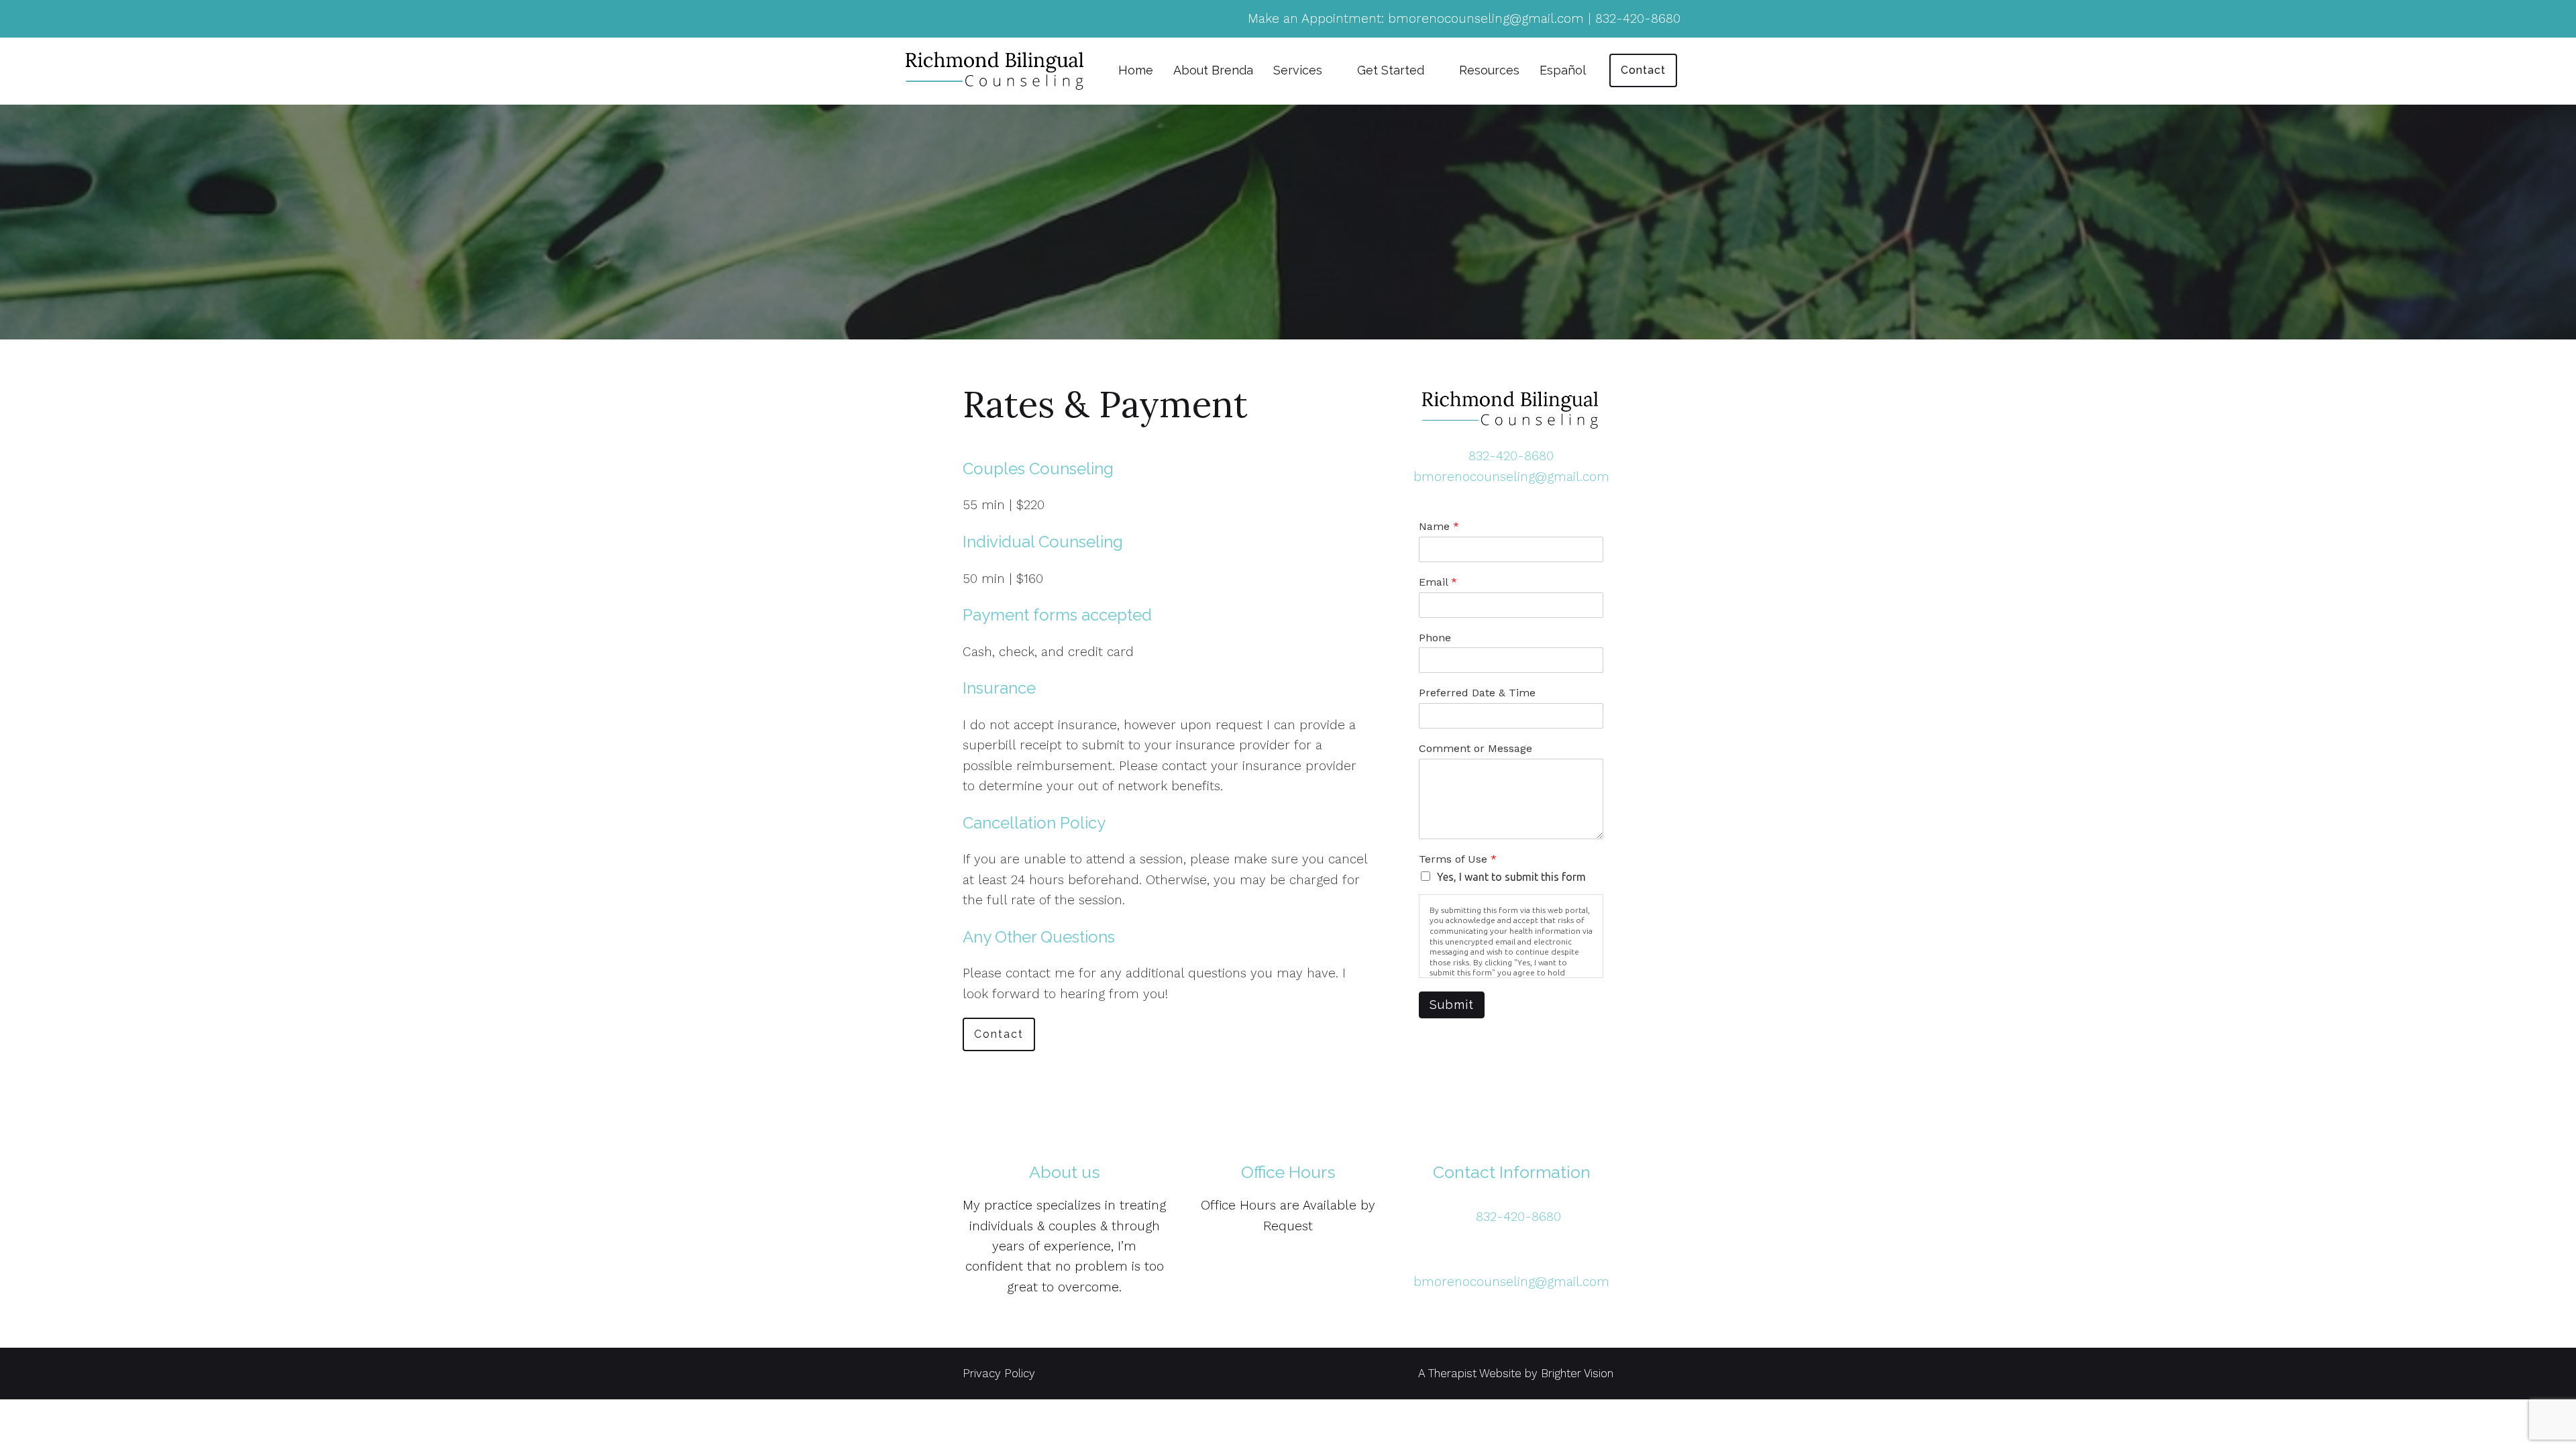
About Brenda (1213, 70)
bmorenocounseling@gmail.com (1511, 477)
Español (1563, 70)
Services (1298, 70)
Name (1439, 526)
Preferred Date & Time (1477, 693)
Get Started (1391, 70)
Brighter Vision (1577, 1373)
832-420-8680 (1511, 456)
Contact (1643, 70)
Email (1438, 582)
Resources (1489, 70)
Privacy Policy (999, 1373)
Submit (1452, 1005)
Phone (1435, 638)
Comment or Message (1475, 748)
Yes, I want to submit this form (1511, 877)
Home (1136, 70)
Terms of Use (1458, 859)
